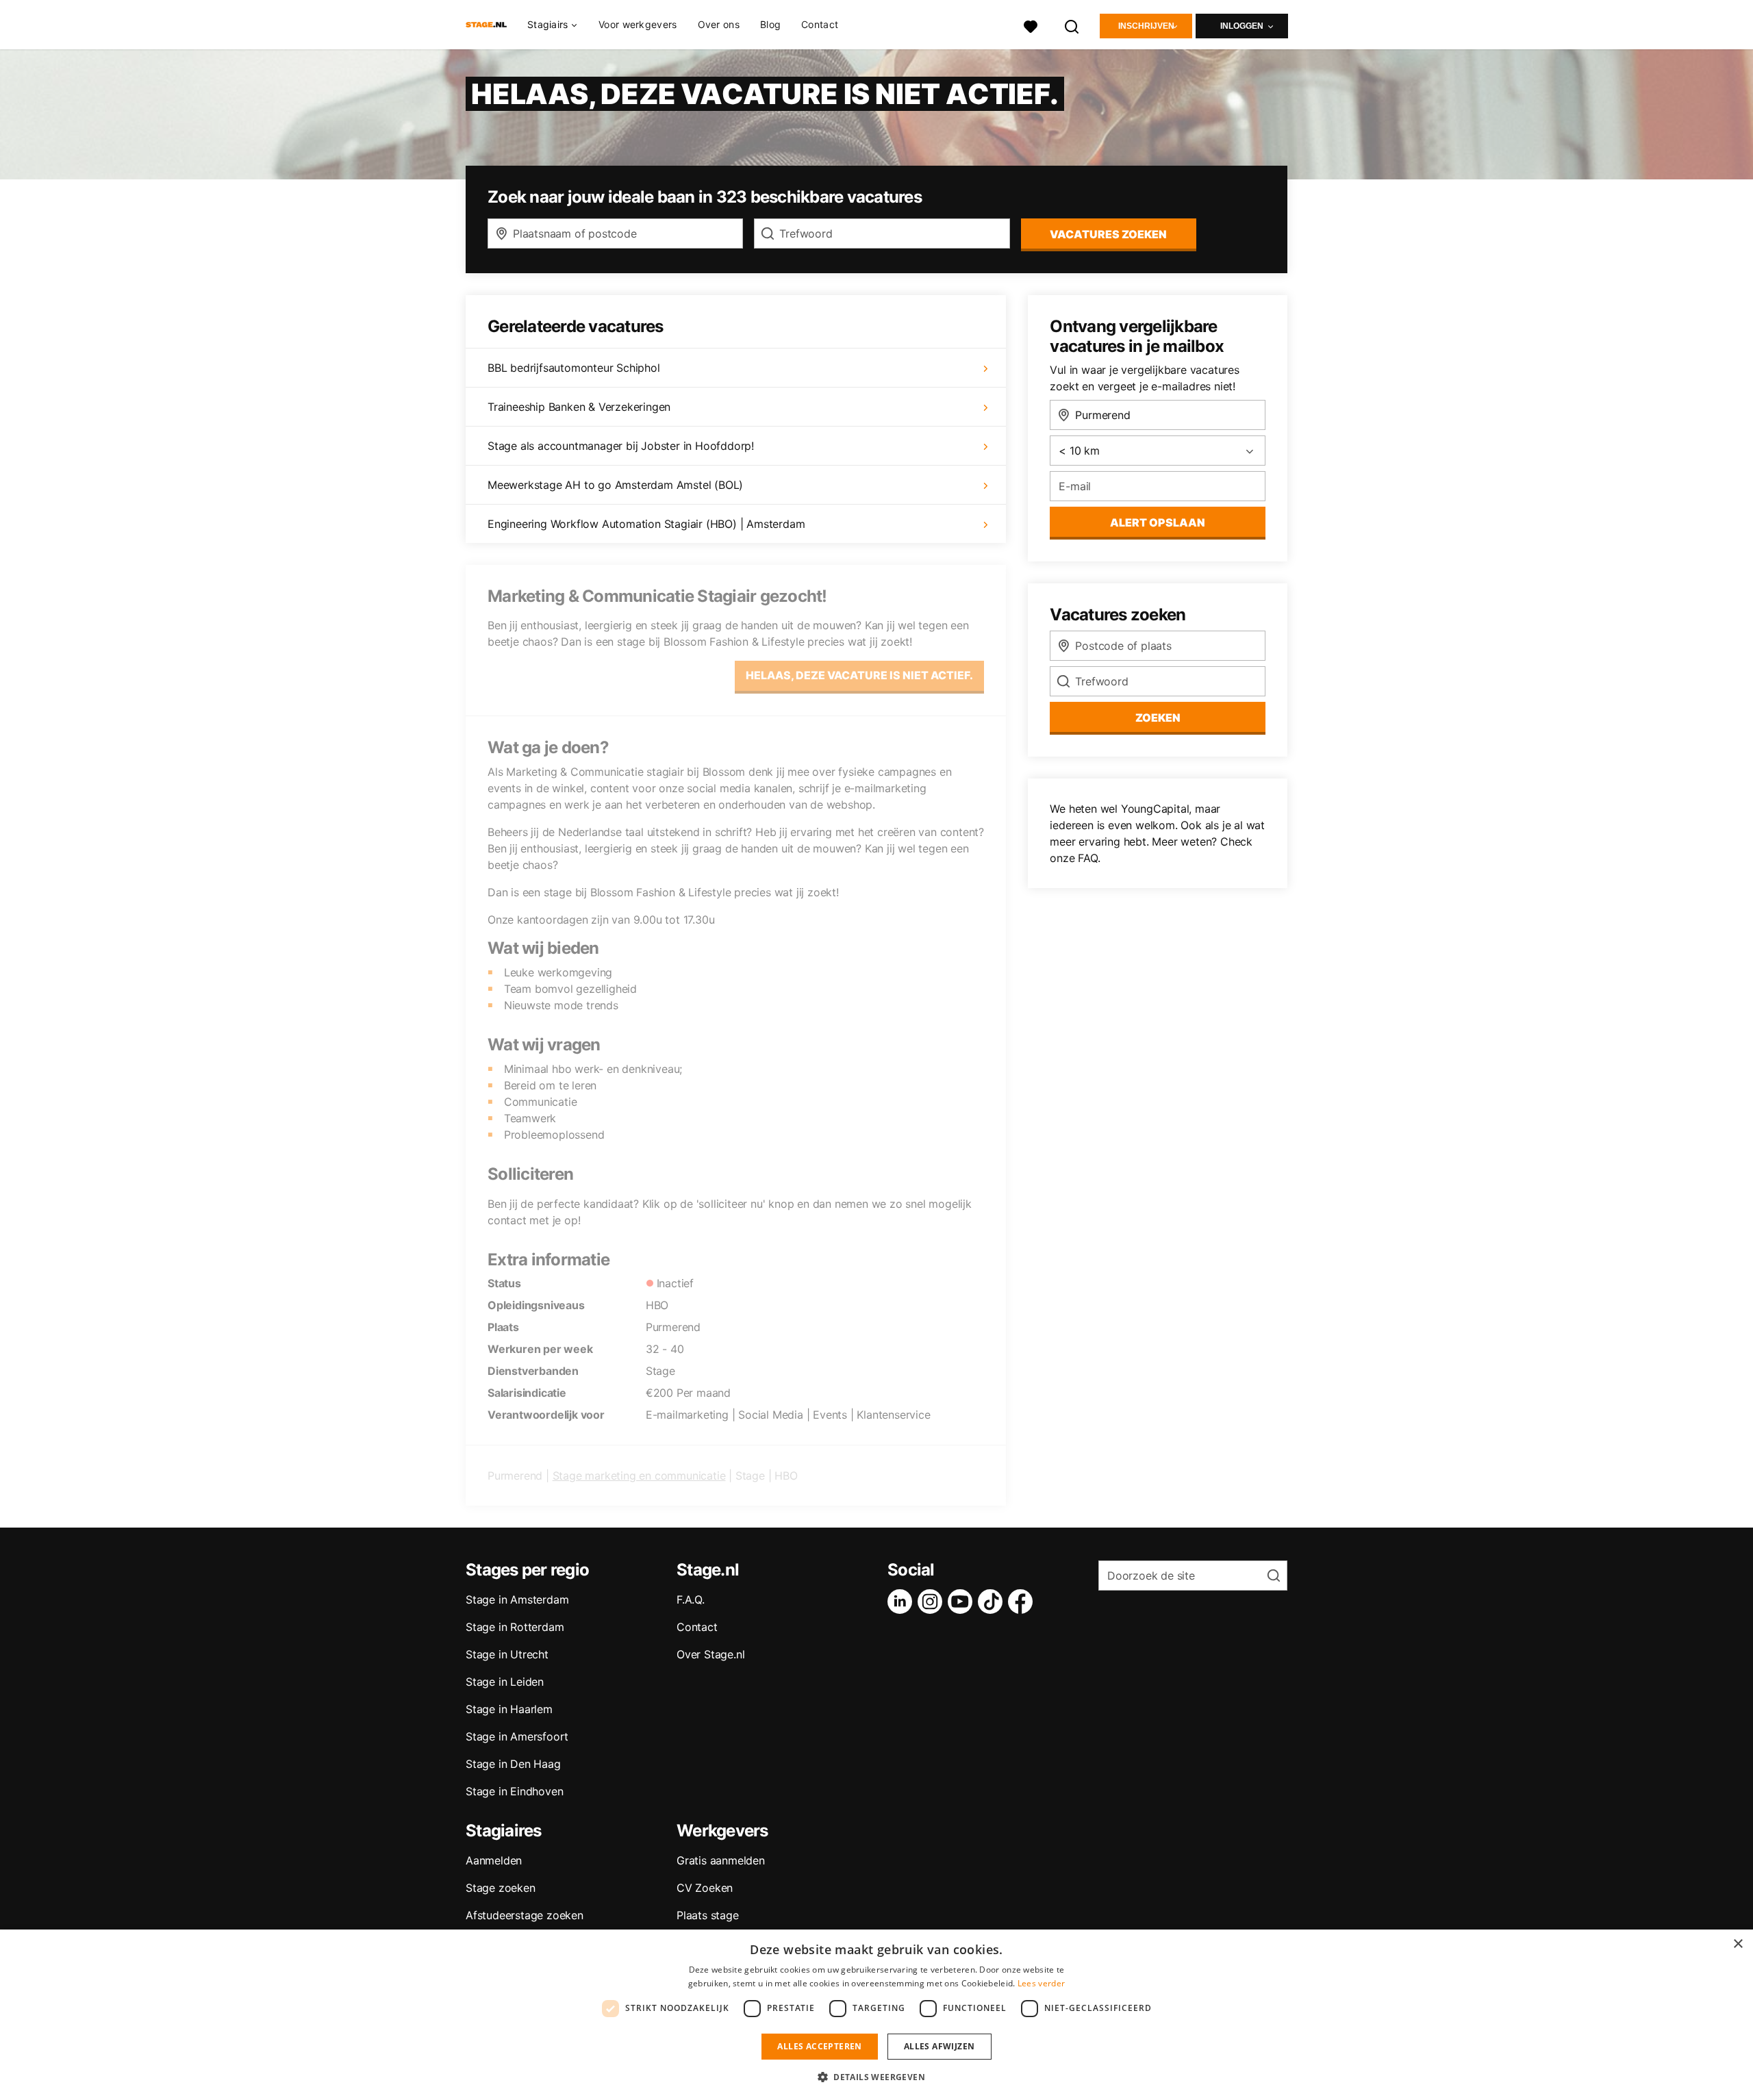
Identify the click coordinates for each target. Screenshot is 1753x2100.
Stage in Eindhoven (514, 1791)
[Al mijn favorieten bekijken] (1031, 25)
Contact (820, 24)
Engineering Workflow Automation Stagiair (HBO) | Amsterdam (646, 524)
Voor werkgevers (638, 24)
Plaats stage (708, 1915)
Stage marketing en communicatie (639, 1476)
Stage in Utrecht (507, 1654)
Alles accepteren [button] (819, 2046)
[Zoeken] (1072, 25)
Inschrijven (1146, 26)
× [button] (1738, 1944)
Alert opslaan (1158, 522)
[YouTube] (963, 1602)
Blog (770, 24)
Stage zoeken (501, 1888)
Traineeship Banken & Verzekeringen (579, 407)
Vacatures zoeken (1108, 234)
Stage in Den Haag (513, 1764)
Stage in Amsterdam (517, 1599)
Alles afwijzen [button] (939, 2046)
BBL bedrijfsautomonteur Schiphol (574, 368)
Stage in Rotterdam (515, 1627)
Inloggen (1242, 26)
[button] (876, 2077)
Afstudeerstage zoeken (525, 1915)
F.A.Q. (691, 1599)
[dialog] (876, 2015)
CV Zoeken (705, 1888)
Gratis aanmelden (721, 1860)
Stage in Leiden (505, 1682)
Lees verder (1041, 1983)
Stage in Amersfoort (517, 1736)
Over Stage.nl (710, 1654)
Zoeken (1158, 718)
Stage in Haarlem (509, 1709)
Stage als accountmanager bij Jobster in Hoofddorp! (621, 446)
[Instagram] (933, 1602)
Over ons (719, 24)
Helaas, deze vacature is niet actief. (859, 675)
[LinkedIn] (903, 1602)
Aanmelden (494, 1860)
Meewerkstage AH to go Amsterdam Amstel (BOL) (615, 485)
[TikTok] (993, 1602)
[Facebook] (1023, 1602)
